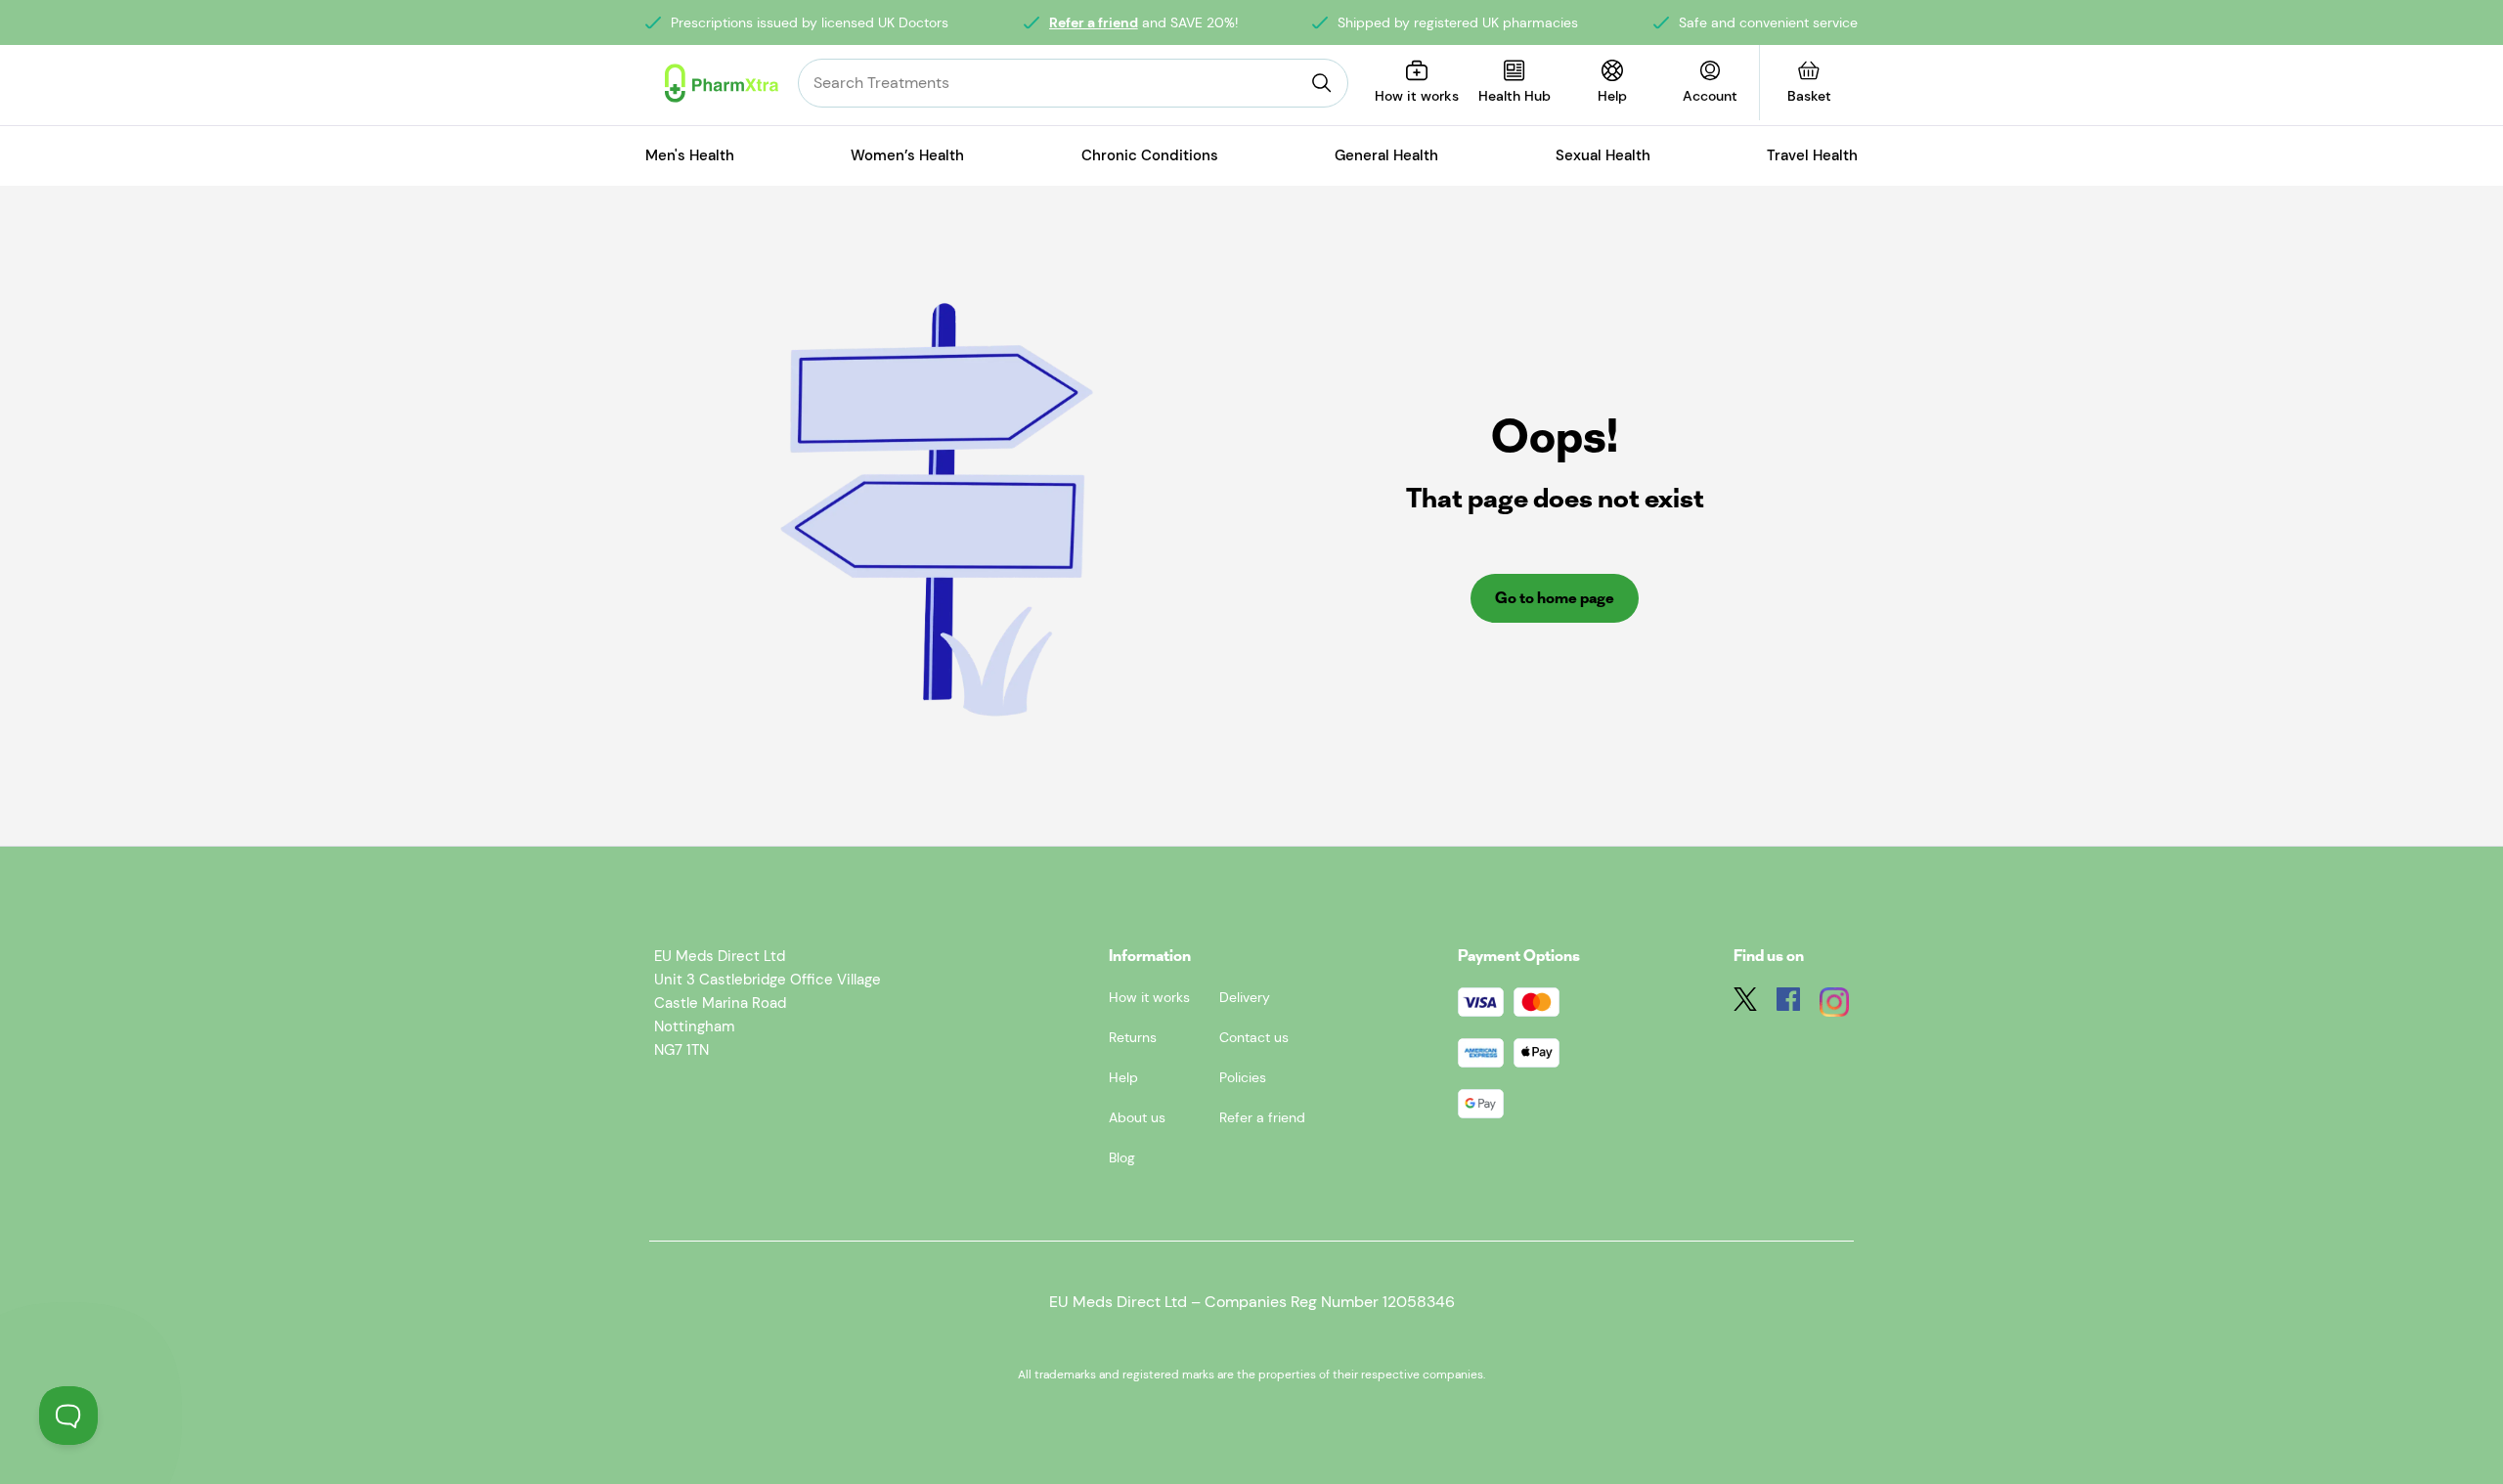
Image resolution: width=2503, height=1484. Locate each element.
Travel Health (1812, 155)
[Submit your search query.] (1322, 83)
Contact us (1254, 1037)
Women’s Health (907, 155)
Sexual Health (1603, 155)
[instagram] (1834, 1005)
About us (1137, 1117)
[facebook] (1788, 1005)
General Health (1386, 155)
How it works (1149, 997)
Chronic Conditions (1150, 155)
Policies (1243, 1077)
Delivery (1245, 997)
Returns (1133, 1037)
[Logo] (722, 83)
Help (1123, 1077)
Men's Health (690, 155)
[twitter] (1745, 1005)
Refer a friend (1094, 22)
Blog (1122, 1157)
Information (1150, 956)
